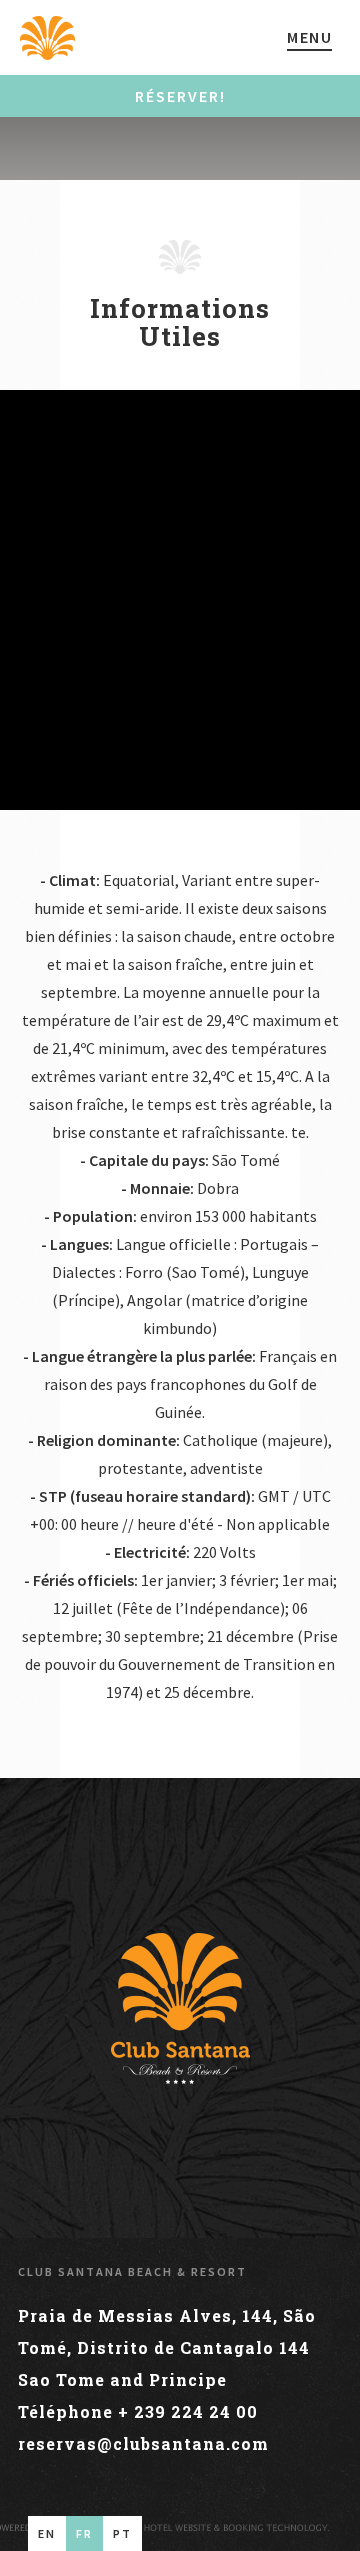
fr (84, 2533)
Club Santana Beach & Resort (132, 2271)
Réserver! (180, 96)
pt (122, 2533)
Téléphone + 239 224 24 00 (138, 2411)
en (47, 2533)
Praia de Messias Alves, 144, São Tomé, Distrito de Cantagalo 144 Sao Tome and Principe (167, 2347)
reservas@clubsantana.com (143, 2443)
